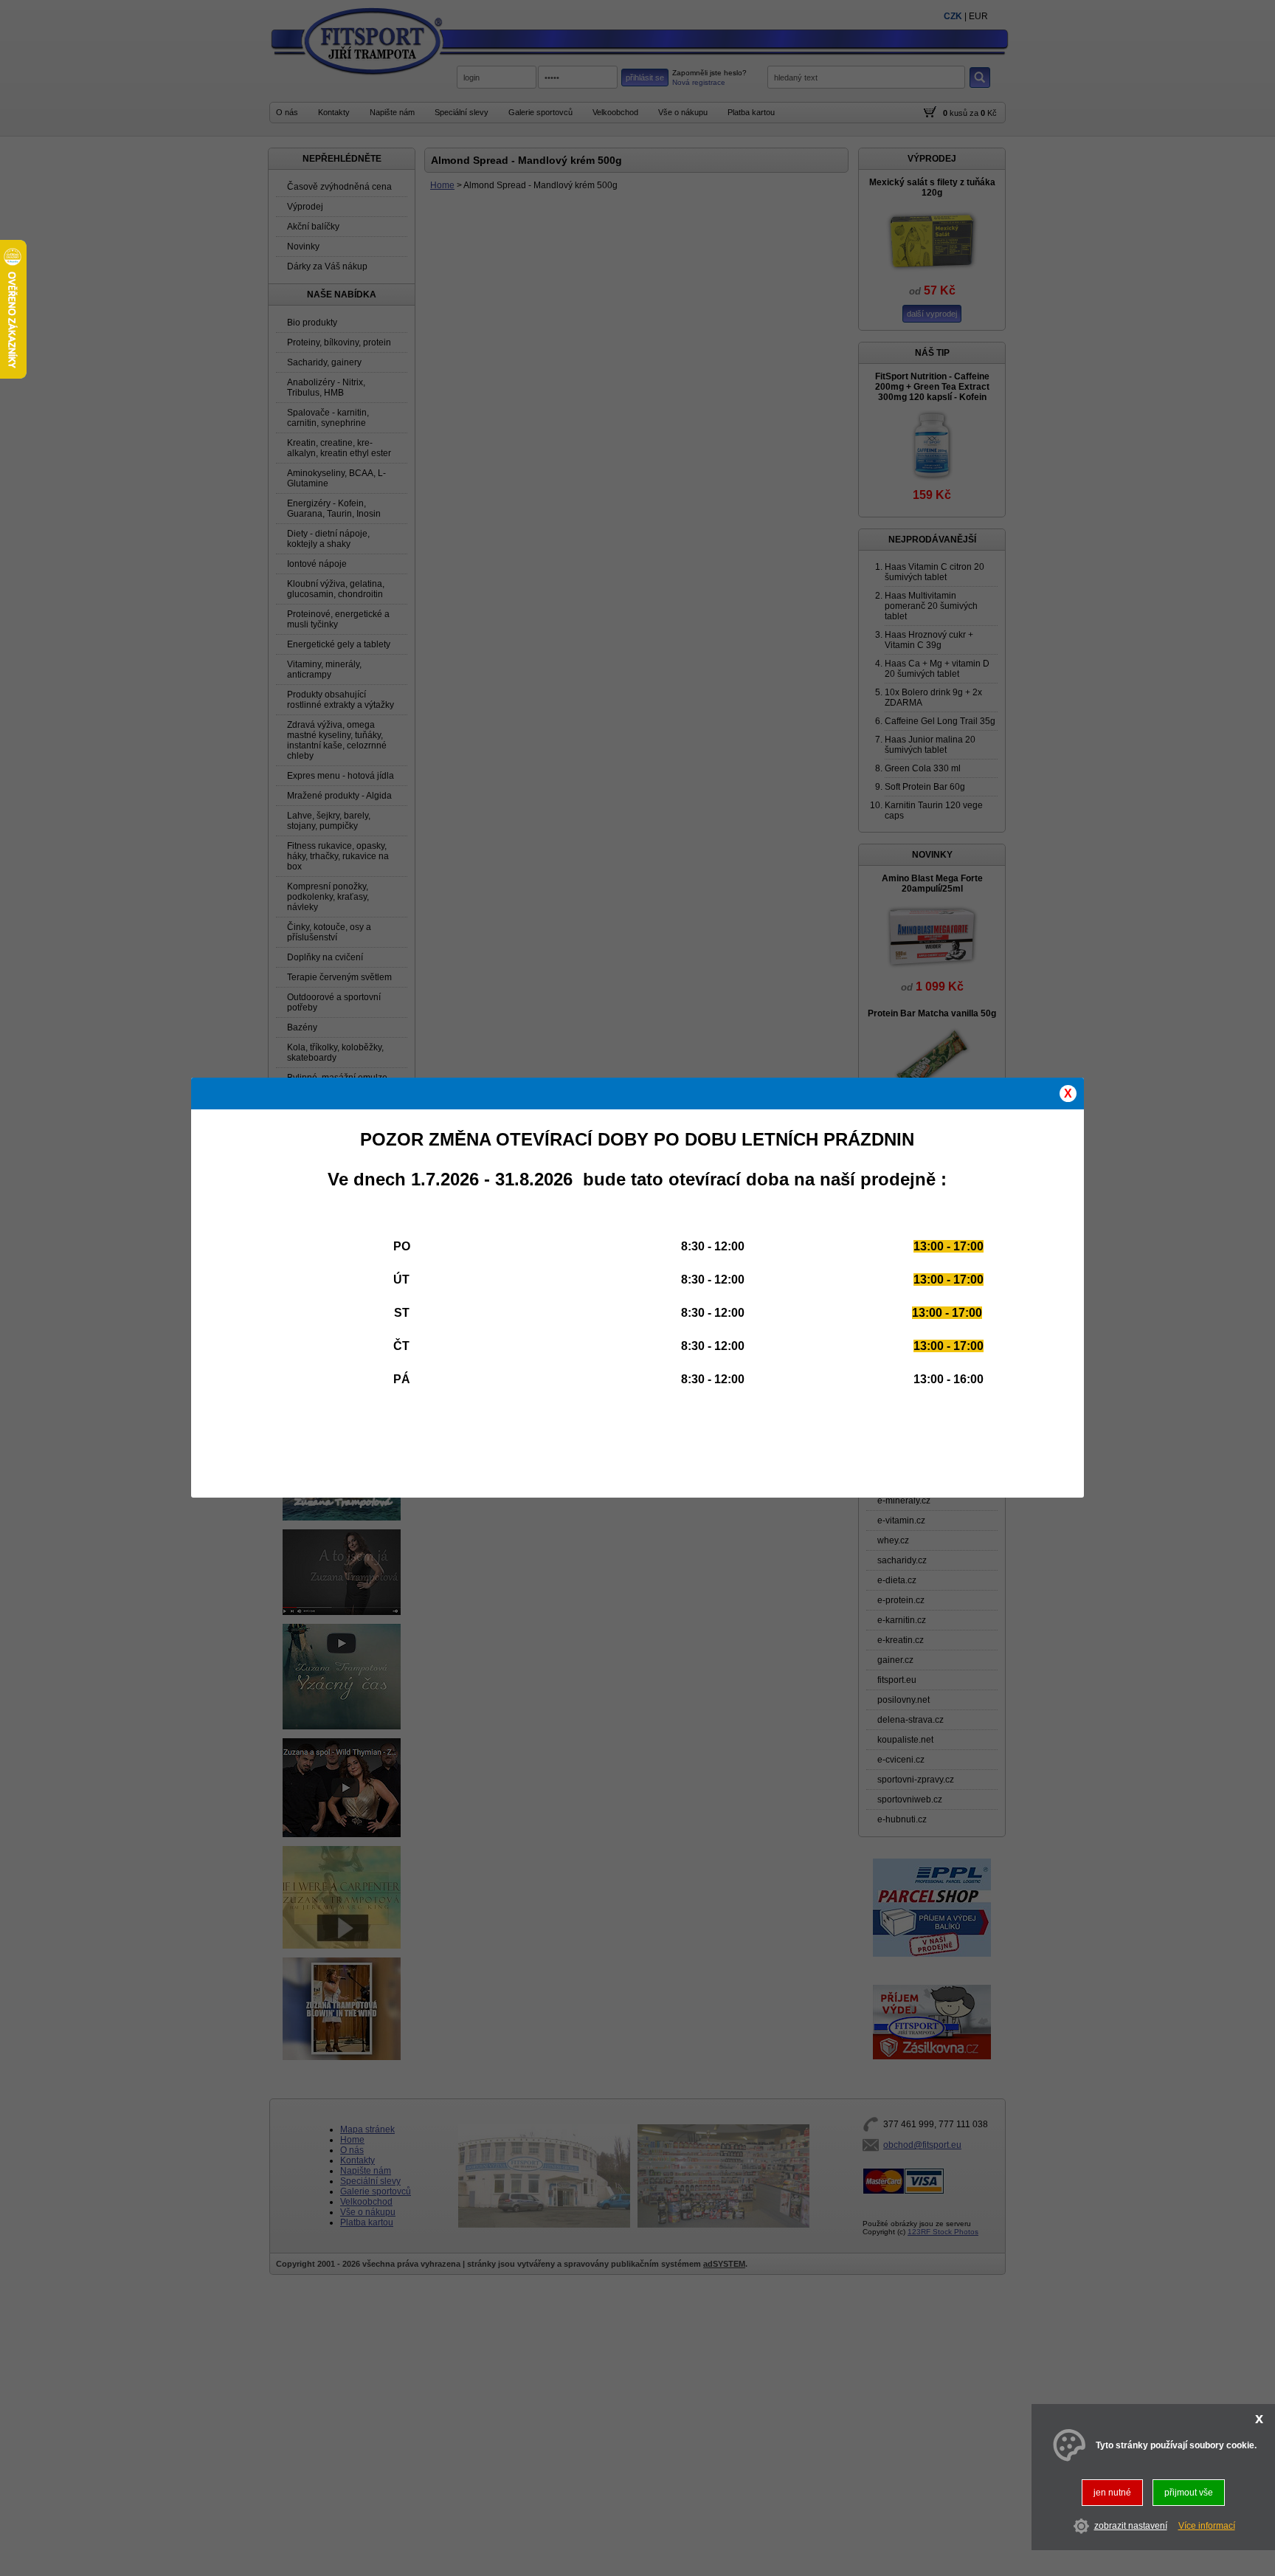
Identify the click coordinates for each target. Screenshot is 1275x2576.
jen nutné (1112, 2493)
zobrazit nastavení (1131, 2527)
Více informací (1207, 2527)
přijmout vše (1189, 2493)
